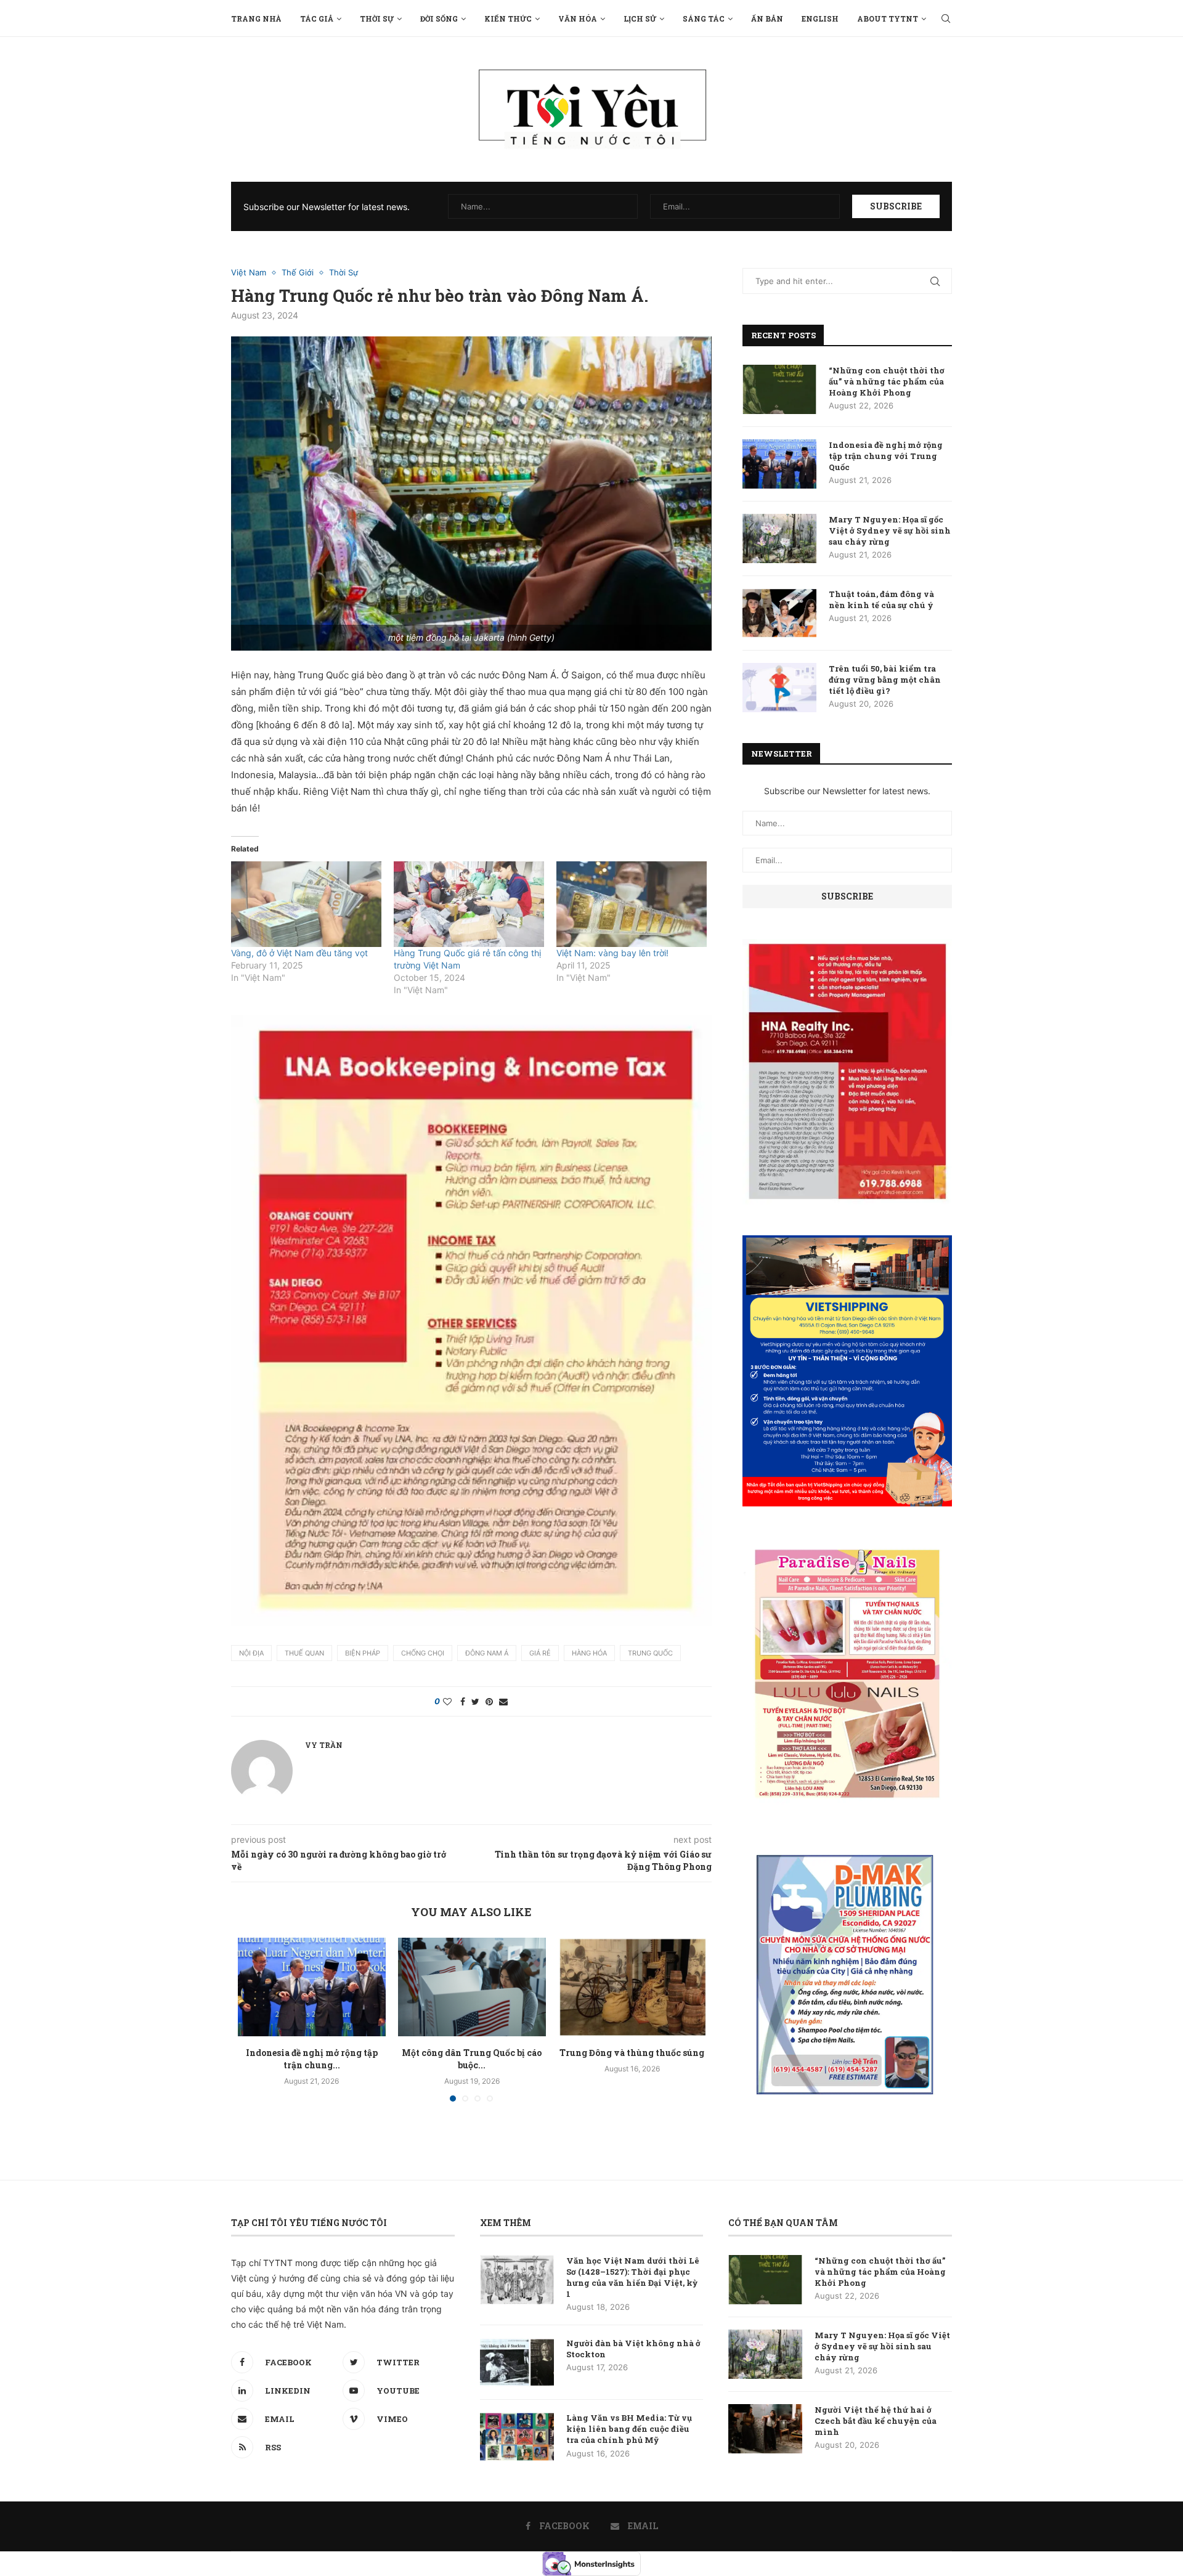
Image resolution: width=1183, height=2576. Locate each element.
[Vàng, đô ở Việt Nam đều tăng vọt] (306, 904)
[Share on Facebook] (463, 1701)
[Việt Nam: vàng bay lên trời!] (632, 904)
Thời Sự (377, 18)
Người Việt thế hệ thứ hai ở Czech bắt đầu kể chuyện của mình (876, 2421)
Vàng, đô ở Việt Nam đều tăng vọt (299, 953)
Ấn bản (767, 18)
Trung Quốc (650, 1653)
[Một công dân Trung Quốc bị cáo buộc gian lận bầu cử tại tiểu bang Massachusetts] (472, 1987)
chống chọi (423, 1653)
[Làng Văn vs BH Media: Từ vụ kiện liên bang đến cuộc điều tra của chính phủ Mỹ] (517, 2437)
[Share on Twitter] (475, 1701)
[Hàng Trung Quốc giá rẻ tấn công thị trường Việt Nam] (469, 904)
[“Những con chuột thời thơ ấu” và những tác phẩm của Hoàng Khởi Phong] (779, 389)
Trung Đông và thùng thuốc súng (632, 2053)
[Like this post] (447, 1701)
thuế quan (304, 1653)
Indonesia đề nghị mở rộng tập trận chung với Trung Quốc (886, 456)
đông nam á (487, 1653)
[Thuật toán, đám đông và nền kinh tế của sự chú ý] (779, 613)
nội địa (251, 1653)
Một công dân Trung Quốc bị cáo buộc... (472, 2059)
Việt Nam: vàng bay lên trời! (612, 953)
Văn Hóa (578, 18)
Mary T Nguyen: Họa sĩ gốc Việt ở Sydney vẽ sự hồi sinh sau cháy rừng (890, 530)
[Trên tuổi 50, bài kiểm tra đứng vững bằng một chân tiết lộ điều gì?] (779, 688)
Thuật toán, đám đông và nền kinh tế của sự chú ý (881, 599)
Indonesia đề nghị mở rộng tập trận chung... (312, 2059)
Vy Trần (324, 1745)
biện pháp (363, 1653)
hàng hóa (589, 1653)
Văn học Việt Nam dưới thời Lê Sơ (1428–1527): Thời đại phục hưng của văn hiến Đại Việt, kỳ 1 (633, 2277)
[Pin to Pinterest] (489, 1701)
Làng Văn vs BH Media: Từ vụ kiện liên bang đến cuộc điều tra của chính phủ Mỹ (629, 2429)
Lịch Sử (640, 18)
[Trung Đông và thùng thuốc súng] (632, 1987)
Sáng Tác (704, 18)
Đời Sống (439, 18)
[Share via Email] (503, 1701)
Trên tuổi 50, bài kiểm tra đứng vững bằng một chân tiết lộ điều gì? (885, 680)
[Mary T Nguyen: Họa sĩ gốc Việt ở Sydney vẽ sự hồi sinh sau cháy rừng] (779, 538)
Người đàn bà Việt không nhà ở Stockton (633, 2349)
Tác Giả (317, 18)
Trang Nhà (256, 18)
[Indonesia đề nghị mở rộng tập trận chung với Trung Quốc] (312, 1987)
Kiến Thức (508, 18)
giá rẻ (540, 1653)
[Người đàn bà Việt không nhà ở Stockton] (517, 2362)
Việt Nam (249, 273)
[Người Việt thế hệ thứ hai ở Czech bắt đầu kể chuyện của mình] (765, 2429)
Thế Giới (298, 273)
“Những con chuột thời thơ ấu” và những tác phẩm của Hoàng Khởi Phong (887, 381)
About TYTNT (888, 18)
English (820, 18)
